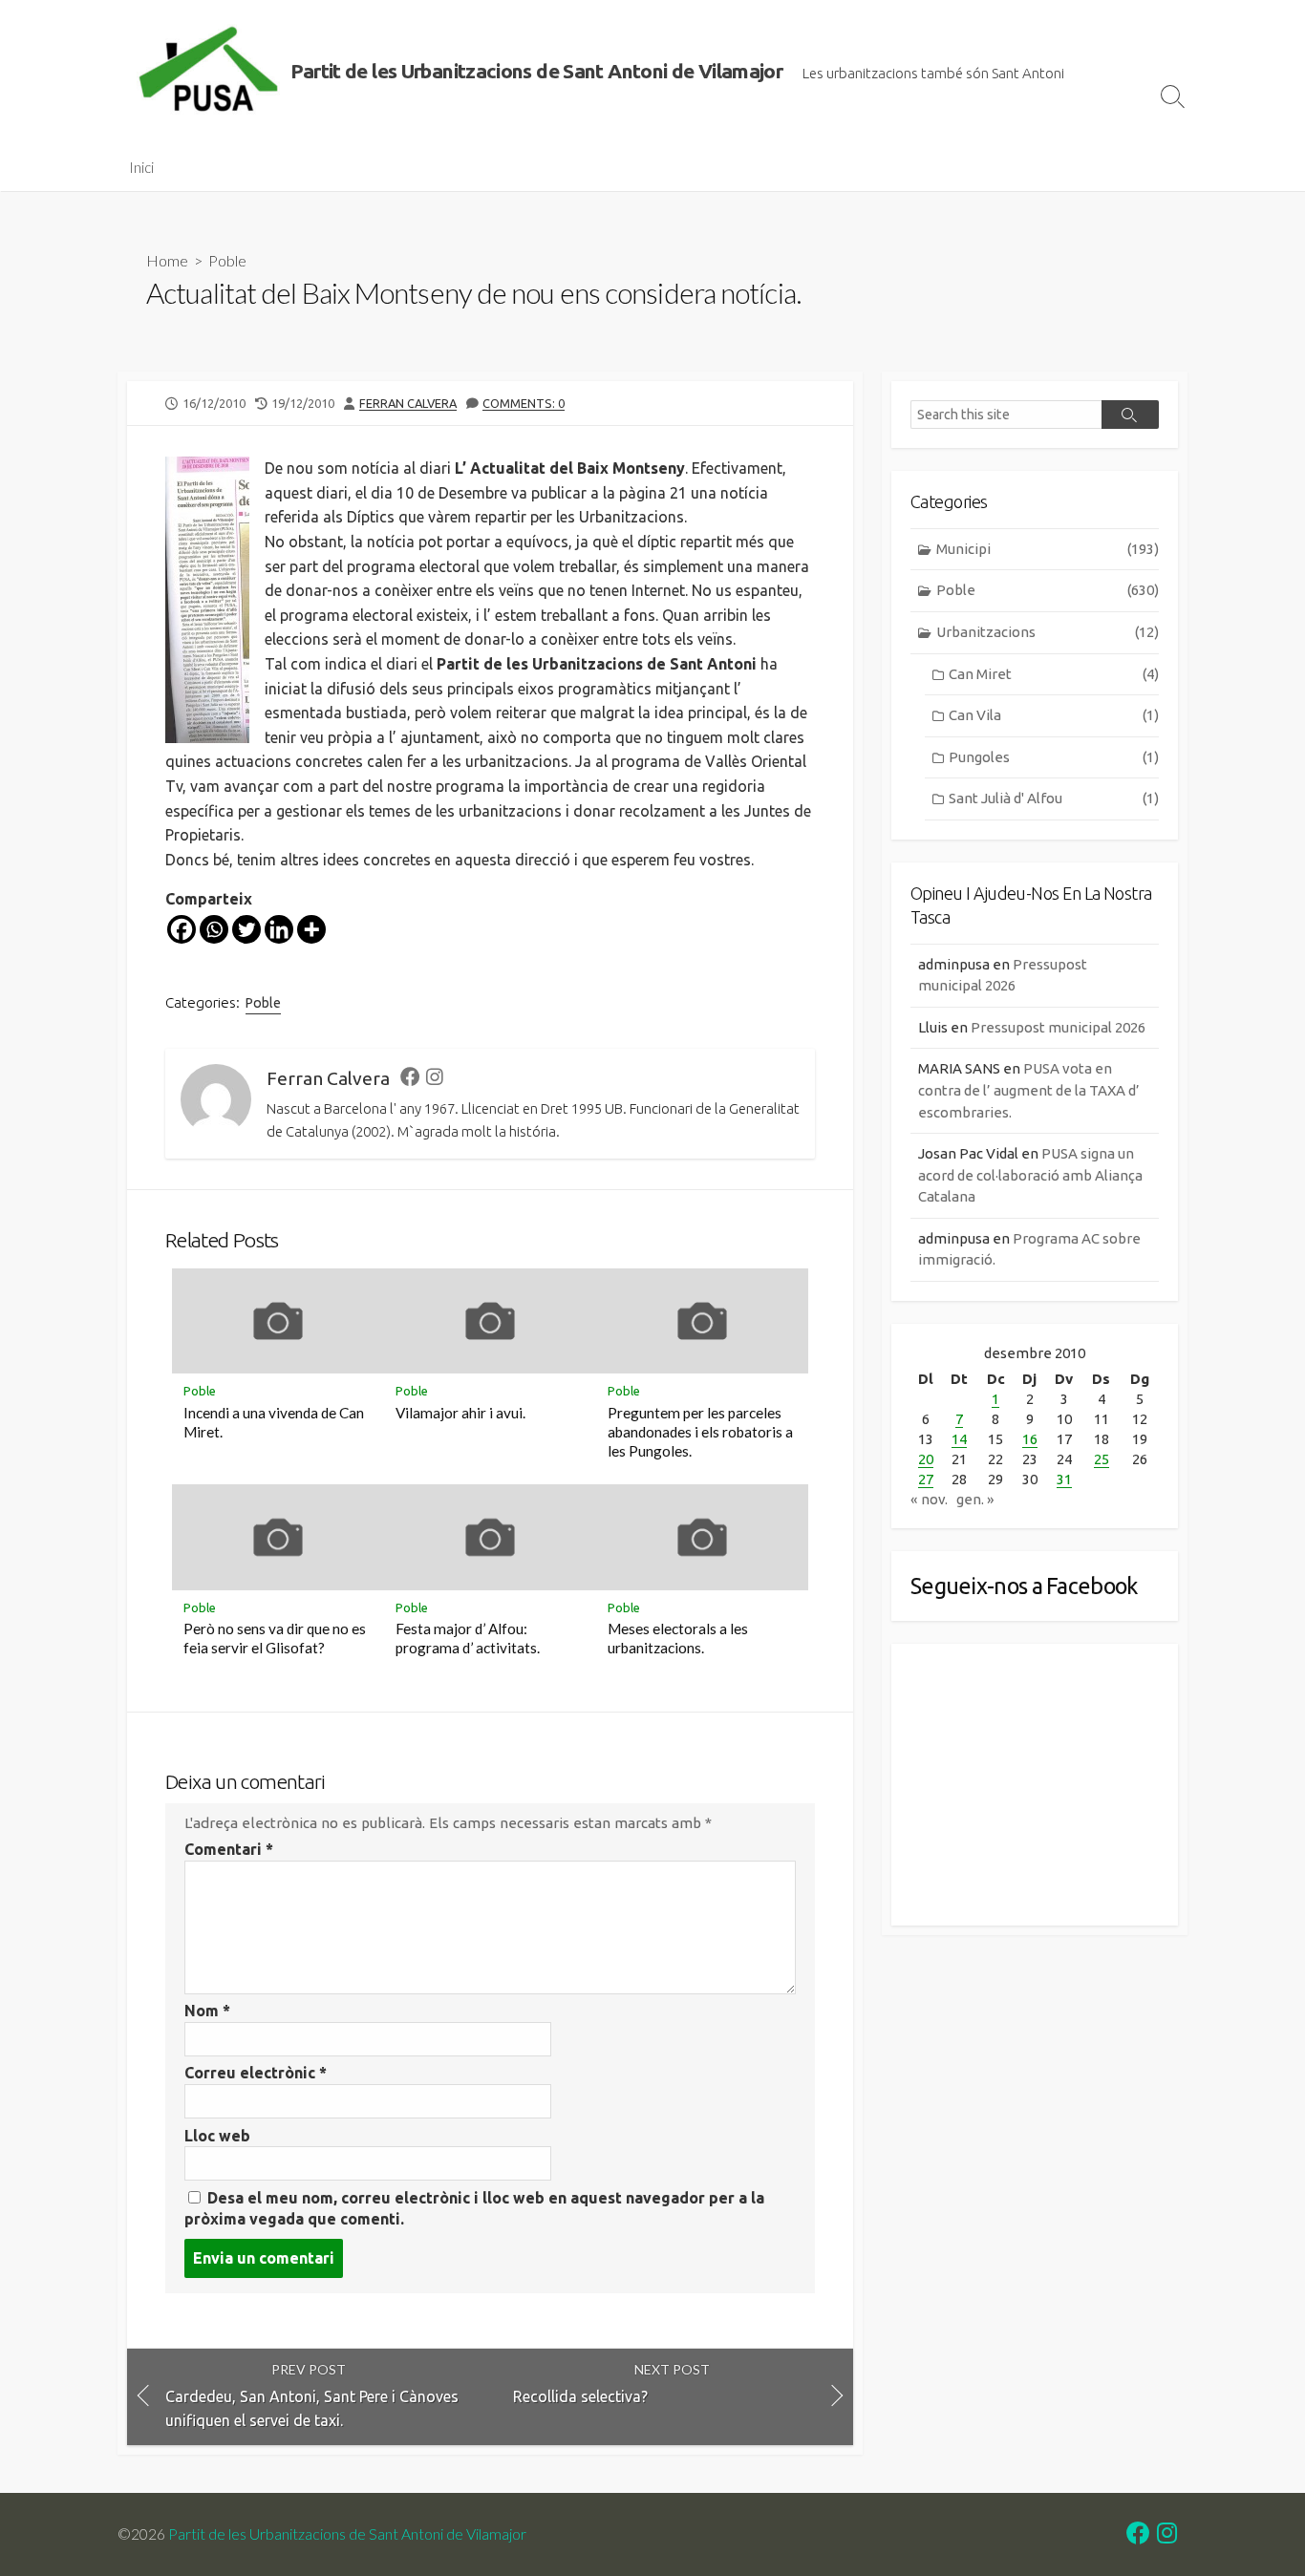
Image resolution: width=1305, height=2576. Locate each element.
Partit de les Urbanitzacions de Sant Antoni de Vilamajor (347, 2534)
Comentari (229, 1849)
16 (1030, 1439)
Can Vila (1054, 715)
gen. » (975, 1499)
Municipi (1048, 549)
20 (926, 1459)
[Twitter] (246, 929)
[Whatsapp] (214, 929)
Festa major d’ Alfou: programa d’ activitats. (468, 1638)
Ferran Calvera (408, 403)
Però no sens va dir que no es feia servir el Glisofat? (275, 1638)
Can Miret (1054, 674)
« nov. (929, 1499)
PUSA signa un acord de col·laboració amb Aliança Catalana (1030, 1175)
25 (1102, 1459)
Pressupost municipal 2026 (1058, 1027)
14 (959, 1439)
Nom (207, 2011)
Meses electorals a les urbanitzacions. (678, 1638)
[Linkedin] (279, 929)
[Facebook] (182, 929)
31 (1064, 1479)
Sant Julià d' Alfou (1054, 798)
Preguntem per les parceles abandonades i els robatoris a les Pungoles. (700, 1432)
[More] (311, 929)
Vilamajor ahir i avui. (460, 1413)
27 (926, 1479)
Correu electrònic (256, 2073)
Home (167, 260)
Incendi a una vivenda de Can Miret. (274, 1422)
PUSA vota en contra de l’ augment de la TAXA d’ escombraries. (1029, 1090)
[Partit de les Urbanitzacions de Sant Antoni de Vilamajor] (208, 72)
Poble (227, 260)
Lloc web (217, 2136)
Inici (141, 167)
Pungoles (1054, 757)
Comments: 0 (524, 403)
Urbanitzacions (1048, 632)
